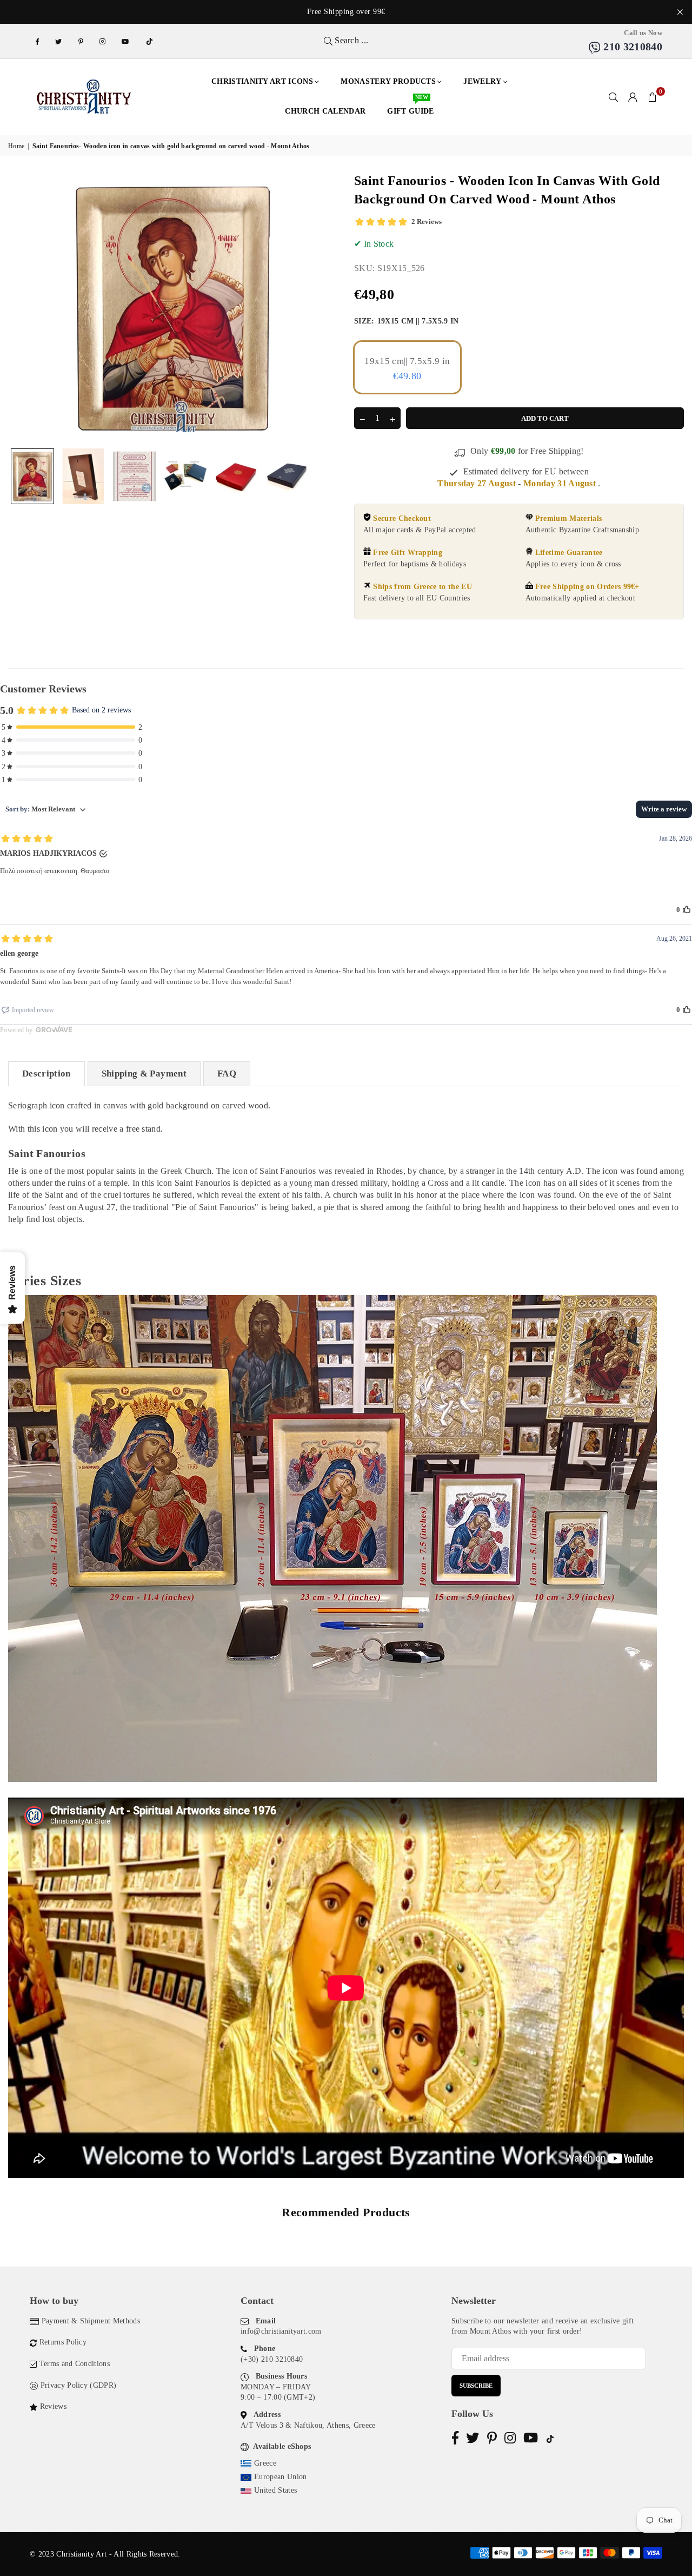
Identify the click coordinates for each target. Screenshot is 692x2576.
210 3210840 (631, 47)
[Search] (614, 97)
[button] (653, 97)
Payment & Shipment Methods (91, 2321)
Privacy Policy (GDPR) (79, 2385)
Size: (407, 321)
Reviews (53, 2406)
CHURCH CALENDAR (325, 111)
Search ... (351, 40)
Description (46, 1074)
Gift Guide (410, 106)
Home (16, 146)
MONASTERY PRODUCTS (388, 81)
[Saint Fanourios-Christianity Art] (32, 476)
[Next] (323, 308)
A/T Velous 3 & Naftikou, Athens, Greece (308, 2425)
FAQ (227, 1074)
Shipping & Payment (144, 1074)
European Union (280, 2477)
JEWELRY (482, 81)
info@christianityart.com (281, 2331)
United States (275, 2490)
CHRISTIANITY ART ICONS (262, 81)
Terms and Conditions (75, 2364)
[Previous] (23, 308)
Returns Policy (63, 2342)
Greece (265, 2463)
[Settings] (633, 97)
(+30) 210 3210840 (272, 2359)
